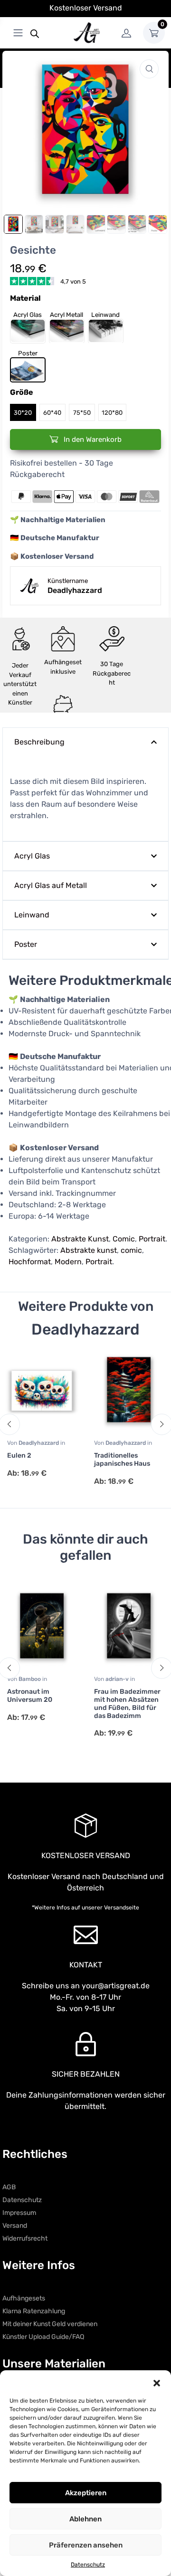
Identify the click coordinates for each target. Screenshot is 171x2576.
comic (131, 1250)
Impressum (19, 2213)
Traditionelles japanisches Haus (122, 1460)
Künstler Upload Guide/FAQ (43, 2337)
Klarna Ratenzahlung (34, 2311)
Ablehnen (85, 2519)
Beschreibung (39, 742)
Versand (15, 2226)
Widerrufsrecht (25, 2238)
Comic (124, 1239)
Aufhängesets (24, 2298)
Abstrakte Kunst (80, 1239)
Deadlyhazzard (39, 1443)
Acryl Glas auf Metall (51, 885)
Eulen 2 (19, 1455)
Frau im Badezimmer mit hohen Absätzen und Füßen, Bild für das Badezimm (127, 1703)
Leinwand (32, 915)
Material (25, 298)
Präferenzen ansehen (86, 2545)
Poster (26, 944)
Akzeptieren (86, 2493)
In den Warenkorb (92, 439)
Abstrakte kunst (89, 1250)
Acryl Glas (32, 856)
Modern (68, 1262)
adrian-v (118, 1679)
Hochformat (30, 1262)
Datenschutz (88, 2565)
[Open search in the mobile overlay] (35, 33)
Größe (22, 392)
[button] (157, 2382)
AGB (9, 2187)
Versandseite (122, 1908)
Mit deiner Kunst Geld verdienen (50, 2324)
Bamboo (30, 1679)
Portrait (152, 1239)
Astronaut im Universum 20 (30, 1696)
